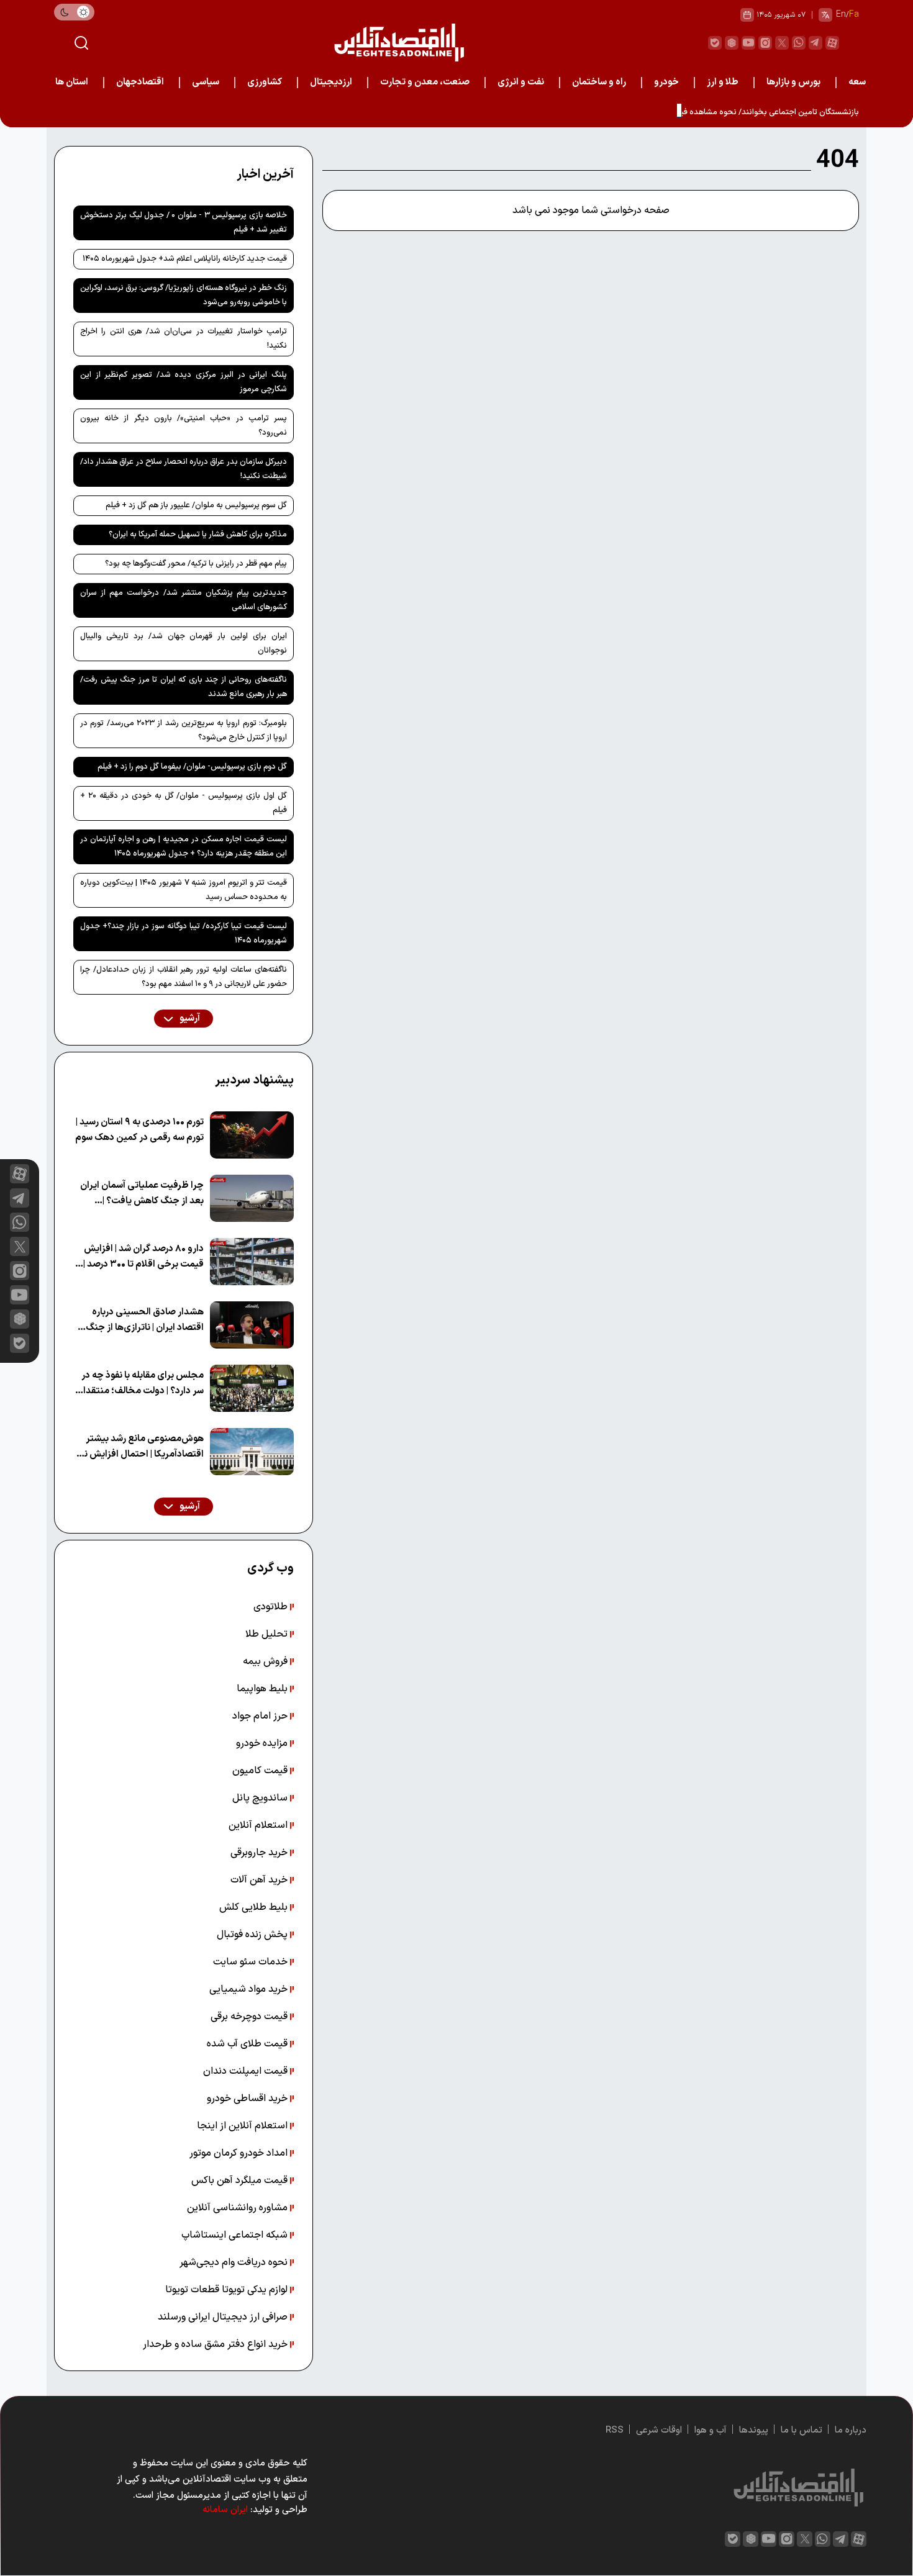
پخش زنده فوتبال (253, 1935)
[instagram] (765, 43)
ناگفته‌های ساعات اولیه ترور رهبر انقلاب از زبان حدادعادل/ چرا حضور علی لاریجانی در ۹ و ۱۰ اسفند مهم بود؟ (184, 977)
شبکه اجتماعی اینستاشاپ (236, 2235)
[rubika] (732, 43)
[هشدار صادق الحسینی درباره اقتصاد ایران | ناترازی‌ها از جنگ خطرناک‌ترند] (252, 1325)
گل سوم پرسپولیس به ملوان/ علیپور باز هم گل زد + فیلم (196, 505)
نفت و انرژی (521, 82)
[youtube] (748, 43)
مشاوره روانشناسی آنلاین (238, 2208)
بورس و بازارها (793, 82)
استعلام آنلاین (259, 1825)
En (841, 15)
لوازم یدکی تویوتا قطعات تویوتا (228, 2290)
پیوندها (754, 2430)
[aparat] (832, 43)
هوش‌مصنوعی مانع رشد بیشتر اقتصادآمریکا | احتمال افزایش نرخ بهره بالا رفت (139, 1447)
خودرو (666, 82)
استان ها (72, 82)
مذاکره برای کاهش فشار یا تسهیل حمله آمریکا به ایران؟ (198, 535)
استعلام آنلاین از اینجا (243, 2126)
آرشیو (189, 1019)
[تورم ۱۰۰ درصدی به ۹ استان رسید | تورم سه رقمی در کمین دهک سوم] (252, 1135)
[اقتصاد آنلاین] (399, 43)
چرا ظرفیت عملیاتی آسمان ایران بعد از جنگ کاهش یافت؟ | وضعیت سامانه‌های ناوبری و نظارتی (142, 1194)
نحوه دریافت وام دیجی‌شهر (235, 2262)
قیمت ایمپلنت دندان (247, 2071)
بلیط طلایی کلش (255, 1907)
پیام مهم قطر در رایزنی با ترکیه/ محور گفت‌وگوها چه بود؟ (196, 564)
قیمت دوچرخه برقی (250, 2017)
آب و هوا (711, 2430)
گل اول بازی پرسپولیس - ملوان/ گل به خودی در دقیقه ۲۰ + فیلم (184, 803)
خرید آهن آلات (260, 1880)
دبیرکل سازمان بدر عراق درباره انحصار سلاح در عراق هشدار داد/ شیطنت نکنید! (184, 469)
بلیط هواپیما (263, 1689)
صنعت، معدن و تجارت (425, 82)
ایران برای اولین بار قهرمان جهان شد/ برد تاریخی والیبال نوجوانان (184, 644)
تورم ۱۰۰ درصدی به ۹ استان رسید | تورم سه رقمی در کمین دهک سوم (139, 1130)
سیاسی (206, 82)
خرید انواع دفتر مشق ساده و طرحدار (216, 2344)
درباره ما (851, 2430)
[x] (20, 1246)
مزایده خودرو (263, 1743)
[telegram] (815, 43)
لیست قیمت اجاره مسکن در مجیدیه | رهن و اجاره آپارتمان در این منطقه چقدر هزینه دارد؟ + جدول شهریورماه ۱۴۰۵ (184, 847)
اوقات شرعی (659, 2430)
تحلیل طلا (268, 1634)
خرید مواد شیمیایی (250, 1989)
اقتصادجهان (140, 82)
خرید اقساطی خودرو (248, 2099)
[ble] (715, 43)
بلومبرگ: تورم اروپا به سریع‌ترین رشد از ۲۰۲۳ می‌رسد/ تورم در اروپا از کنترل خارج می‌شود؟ (184, 730)
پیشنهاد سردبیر (254, 1080)
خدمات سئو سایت (252, 1962)
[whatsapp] (799, 43)
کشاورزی (265, 82)
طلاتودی (272, 1607)
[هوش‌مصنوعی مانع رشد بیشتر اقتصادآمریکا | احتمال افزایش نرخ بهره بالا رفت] (252, 1452)
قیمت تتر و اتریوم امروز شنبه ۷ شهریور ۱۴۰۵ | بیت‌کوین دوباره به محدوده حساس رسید (184, 890)
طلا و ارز (723, 82)
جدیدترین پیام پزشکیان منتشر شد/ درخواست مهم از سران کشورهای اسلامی (184, 600)
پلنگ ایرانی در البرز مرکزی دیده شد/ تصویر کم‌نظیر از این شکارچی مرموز (184, 382)
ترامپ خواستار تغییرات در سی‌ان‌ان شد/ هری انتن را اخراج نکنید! (184, 339)
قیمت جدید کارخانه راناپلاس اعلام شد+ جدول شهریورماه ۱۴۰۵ (185, 259)
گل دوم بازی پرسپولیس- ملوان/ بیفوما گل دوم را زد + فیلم (192, 767)
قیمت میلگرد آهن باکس (241, 2181)
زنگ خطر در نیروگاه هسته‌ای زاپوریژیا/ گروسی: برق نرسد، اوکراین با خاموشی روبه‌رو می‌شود (184, 295)
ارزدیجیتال (331, 82)
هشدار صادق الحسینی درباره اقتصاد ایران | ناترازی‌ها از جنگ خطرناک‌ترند (145, 1320)
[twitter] (782, 43)
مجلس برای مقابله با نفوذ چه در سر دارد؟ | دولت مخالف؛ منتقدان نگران (140, 1384)
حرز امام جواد (261, 1716)
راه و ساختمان (599, 82)
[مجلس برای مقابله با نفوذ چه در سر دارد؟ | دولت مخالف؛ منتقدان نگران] (252, 1388)
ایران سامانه (225, 2510)
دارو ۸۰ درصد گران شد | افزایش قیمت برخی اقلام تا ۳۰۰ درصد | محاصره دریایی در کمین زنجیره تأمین (143, 1257)
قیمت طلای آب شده (248, 2044)
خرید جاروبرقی (260, 1853)
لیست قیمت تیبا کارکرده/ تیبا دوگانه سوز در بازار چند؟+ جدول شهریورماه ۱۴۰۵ (184, 933)
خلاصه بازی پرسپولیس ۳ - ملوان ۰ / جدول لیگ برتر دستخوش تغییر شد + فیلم (184, 223)
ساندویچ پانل (261, 1798)
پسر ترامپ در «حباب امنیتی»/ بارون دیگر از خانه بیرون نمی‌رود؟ (184, 426)
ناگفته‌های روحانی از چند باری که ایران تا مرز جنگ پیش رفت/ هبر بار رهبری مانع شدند (184, 687)
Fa (854, 15)
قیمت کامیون (261, 1771)
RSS (615, 2430)
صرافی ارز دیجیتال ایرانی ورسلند (224, 2317)
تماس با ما (802, 2430)
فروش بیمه (266, 1661)
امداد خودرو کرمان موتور (240, 2153)
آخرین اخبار (265, 174)
